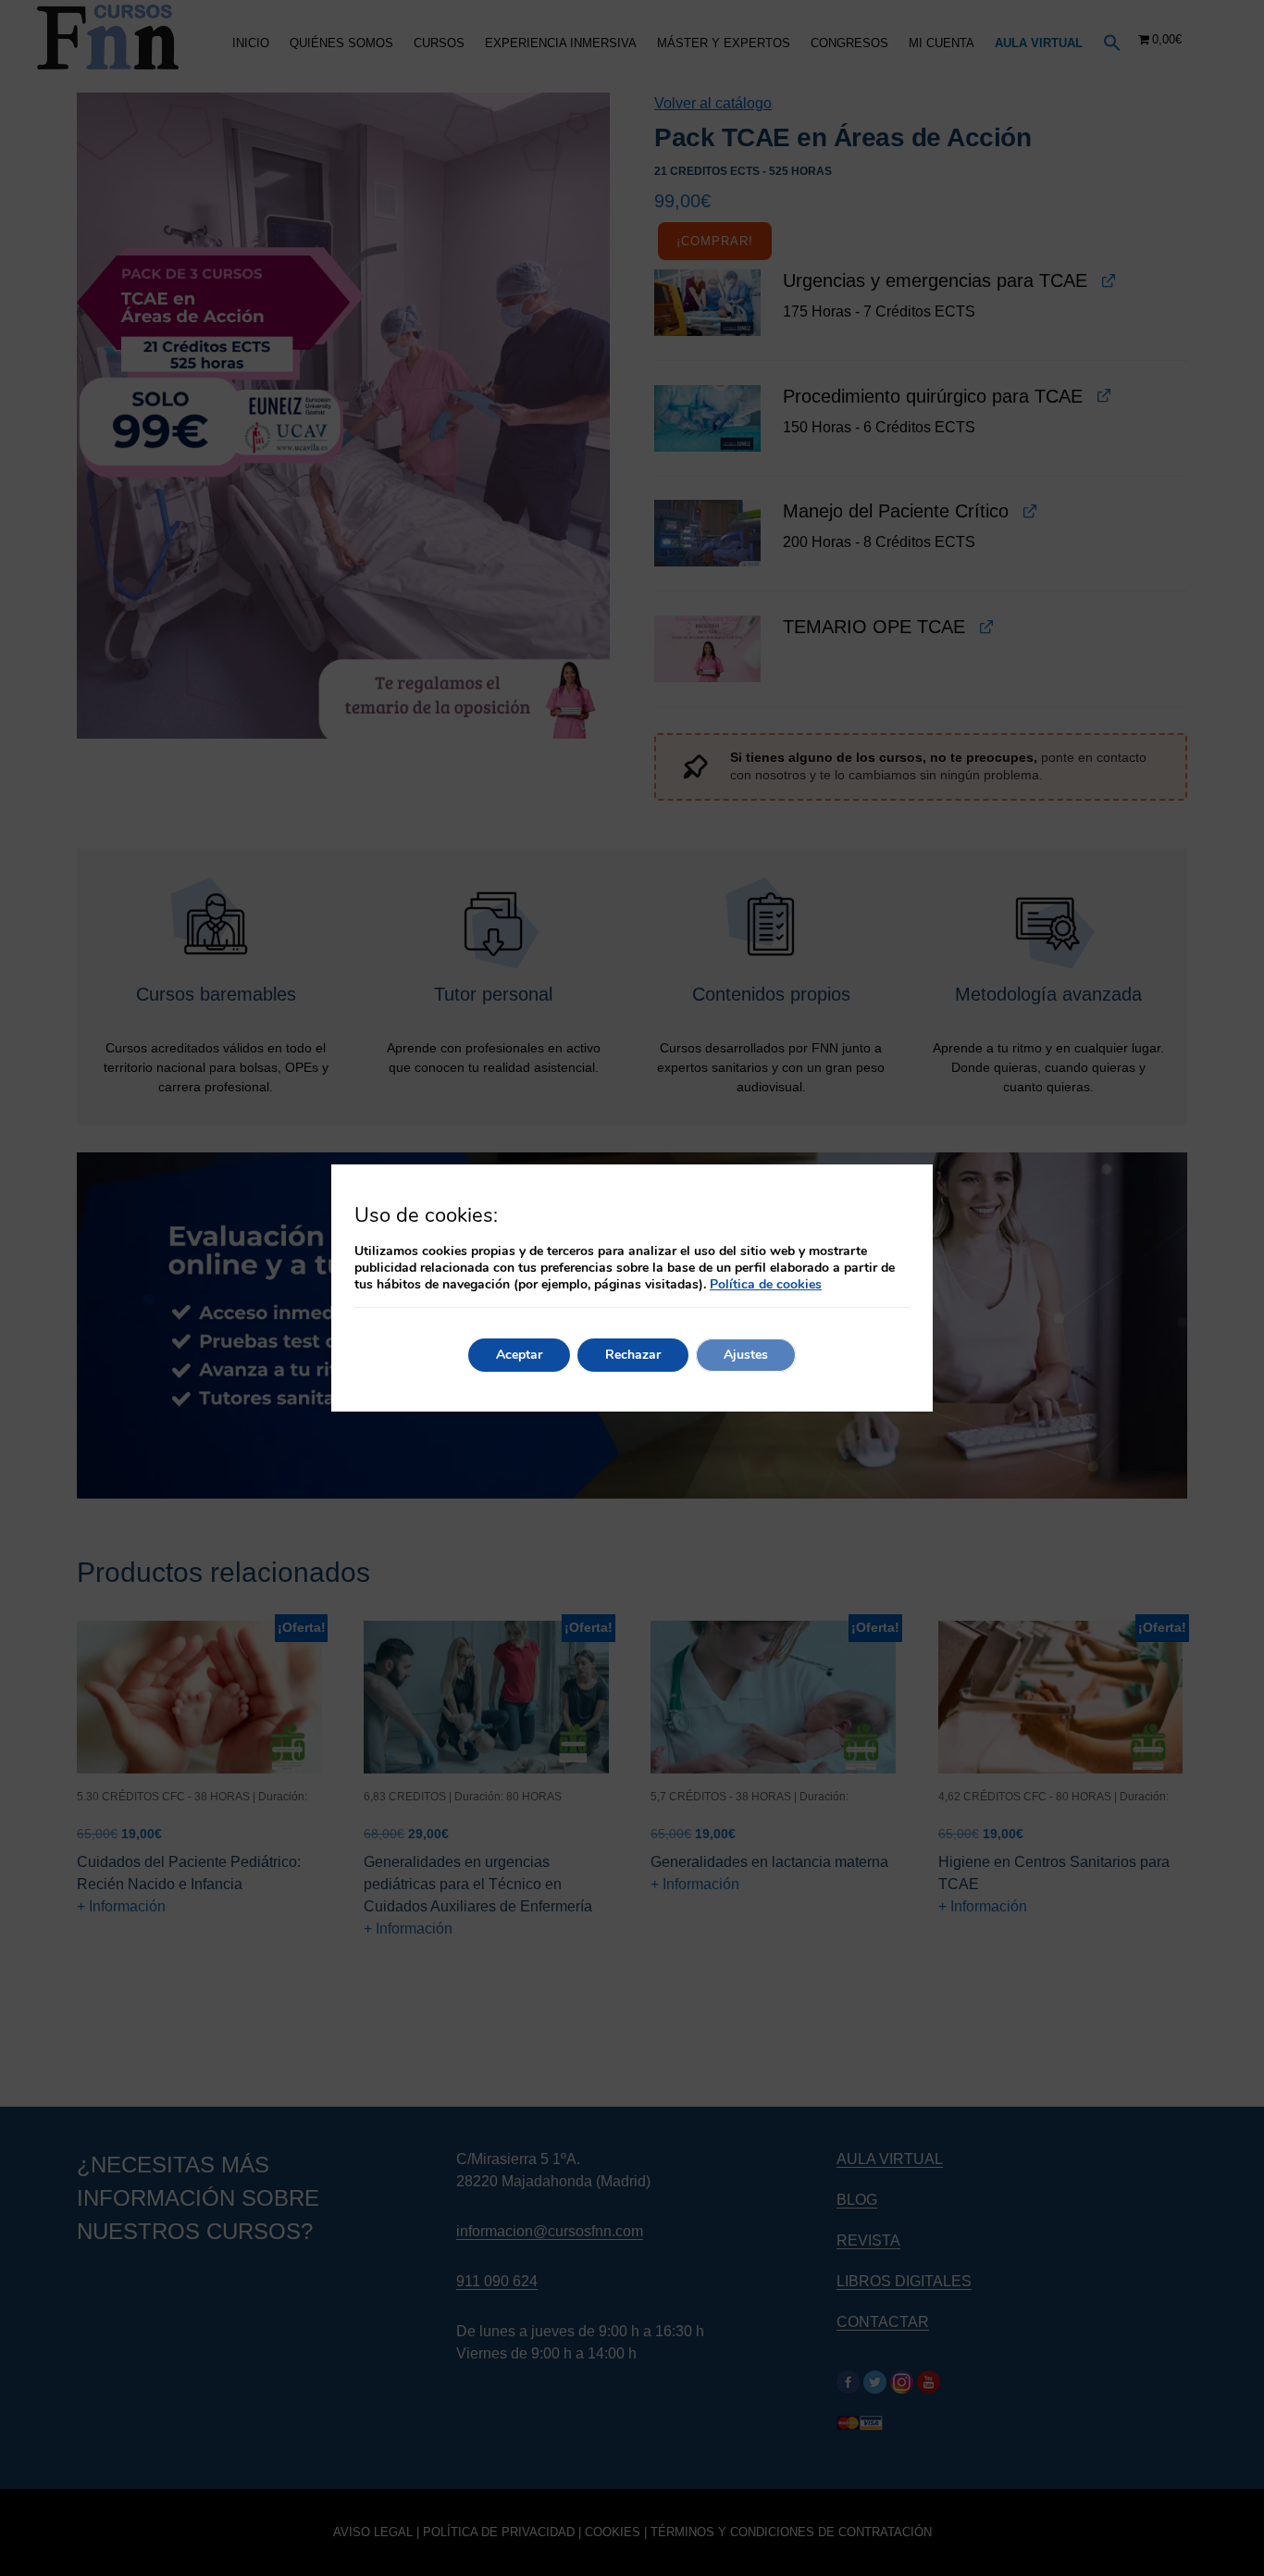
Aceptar (519, 1355)
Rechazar (633, 1355)
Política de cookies (766, 1284)
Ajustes (746, 1355)
